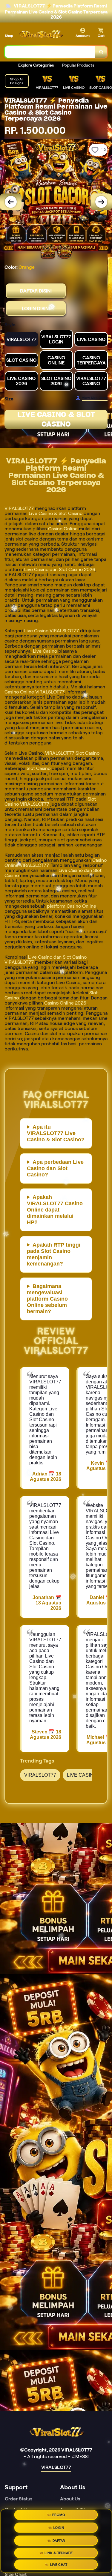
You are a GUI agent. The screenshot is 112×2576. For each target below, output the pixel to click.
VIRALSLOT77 (19, 508)
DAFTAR (59, 2541)
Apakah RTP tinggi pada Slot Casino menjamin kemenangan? (54, 1254)
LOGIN (59, 2527)
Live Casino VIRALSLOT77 (52, 631)
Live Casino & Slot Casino (56, 513)
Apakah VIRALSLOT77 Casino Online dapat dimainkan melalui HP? (55, 1210)
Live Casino (45, 651)
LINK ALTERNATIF (59, 2553)
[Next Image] (101, 202)
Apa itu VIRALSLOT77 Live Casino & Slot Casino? (56, 1133)
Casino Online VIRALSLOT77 (34, 692)
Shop (9, 36)
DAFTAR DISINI (36, 291)
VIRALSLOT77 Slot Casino (72, 753)
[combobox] (50, 52)
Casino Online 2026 (65, 1003)
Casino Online (63, 529)
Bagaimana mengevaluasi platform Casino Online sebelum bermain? (47, 1299)
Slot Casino (39, 768)
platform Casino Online (72, 906)
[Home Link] (40, 35)
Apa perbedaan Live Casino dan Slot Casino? (55, 1168)
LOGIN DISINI (36, 309)
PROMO (59, 2515)
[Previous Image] (11, 202)
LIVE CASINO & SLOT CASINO (56, 419)
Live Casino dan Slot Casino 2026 (60, 569)
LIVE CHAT (59, 2565)
